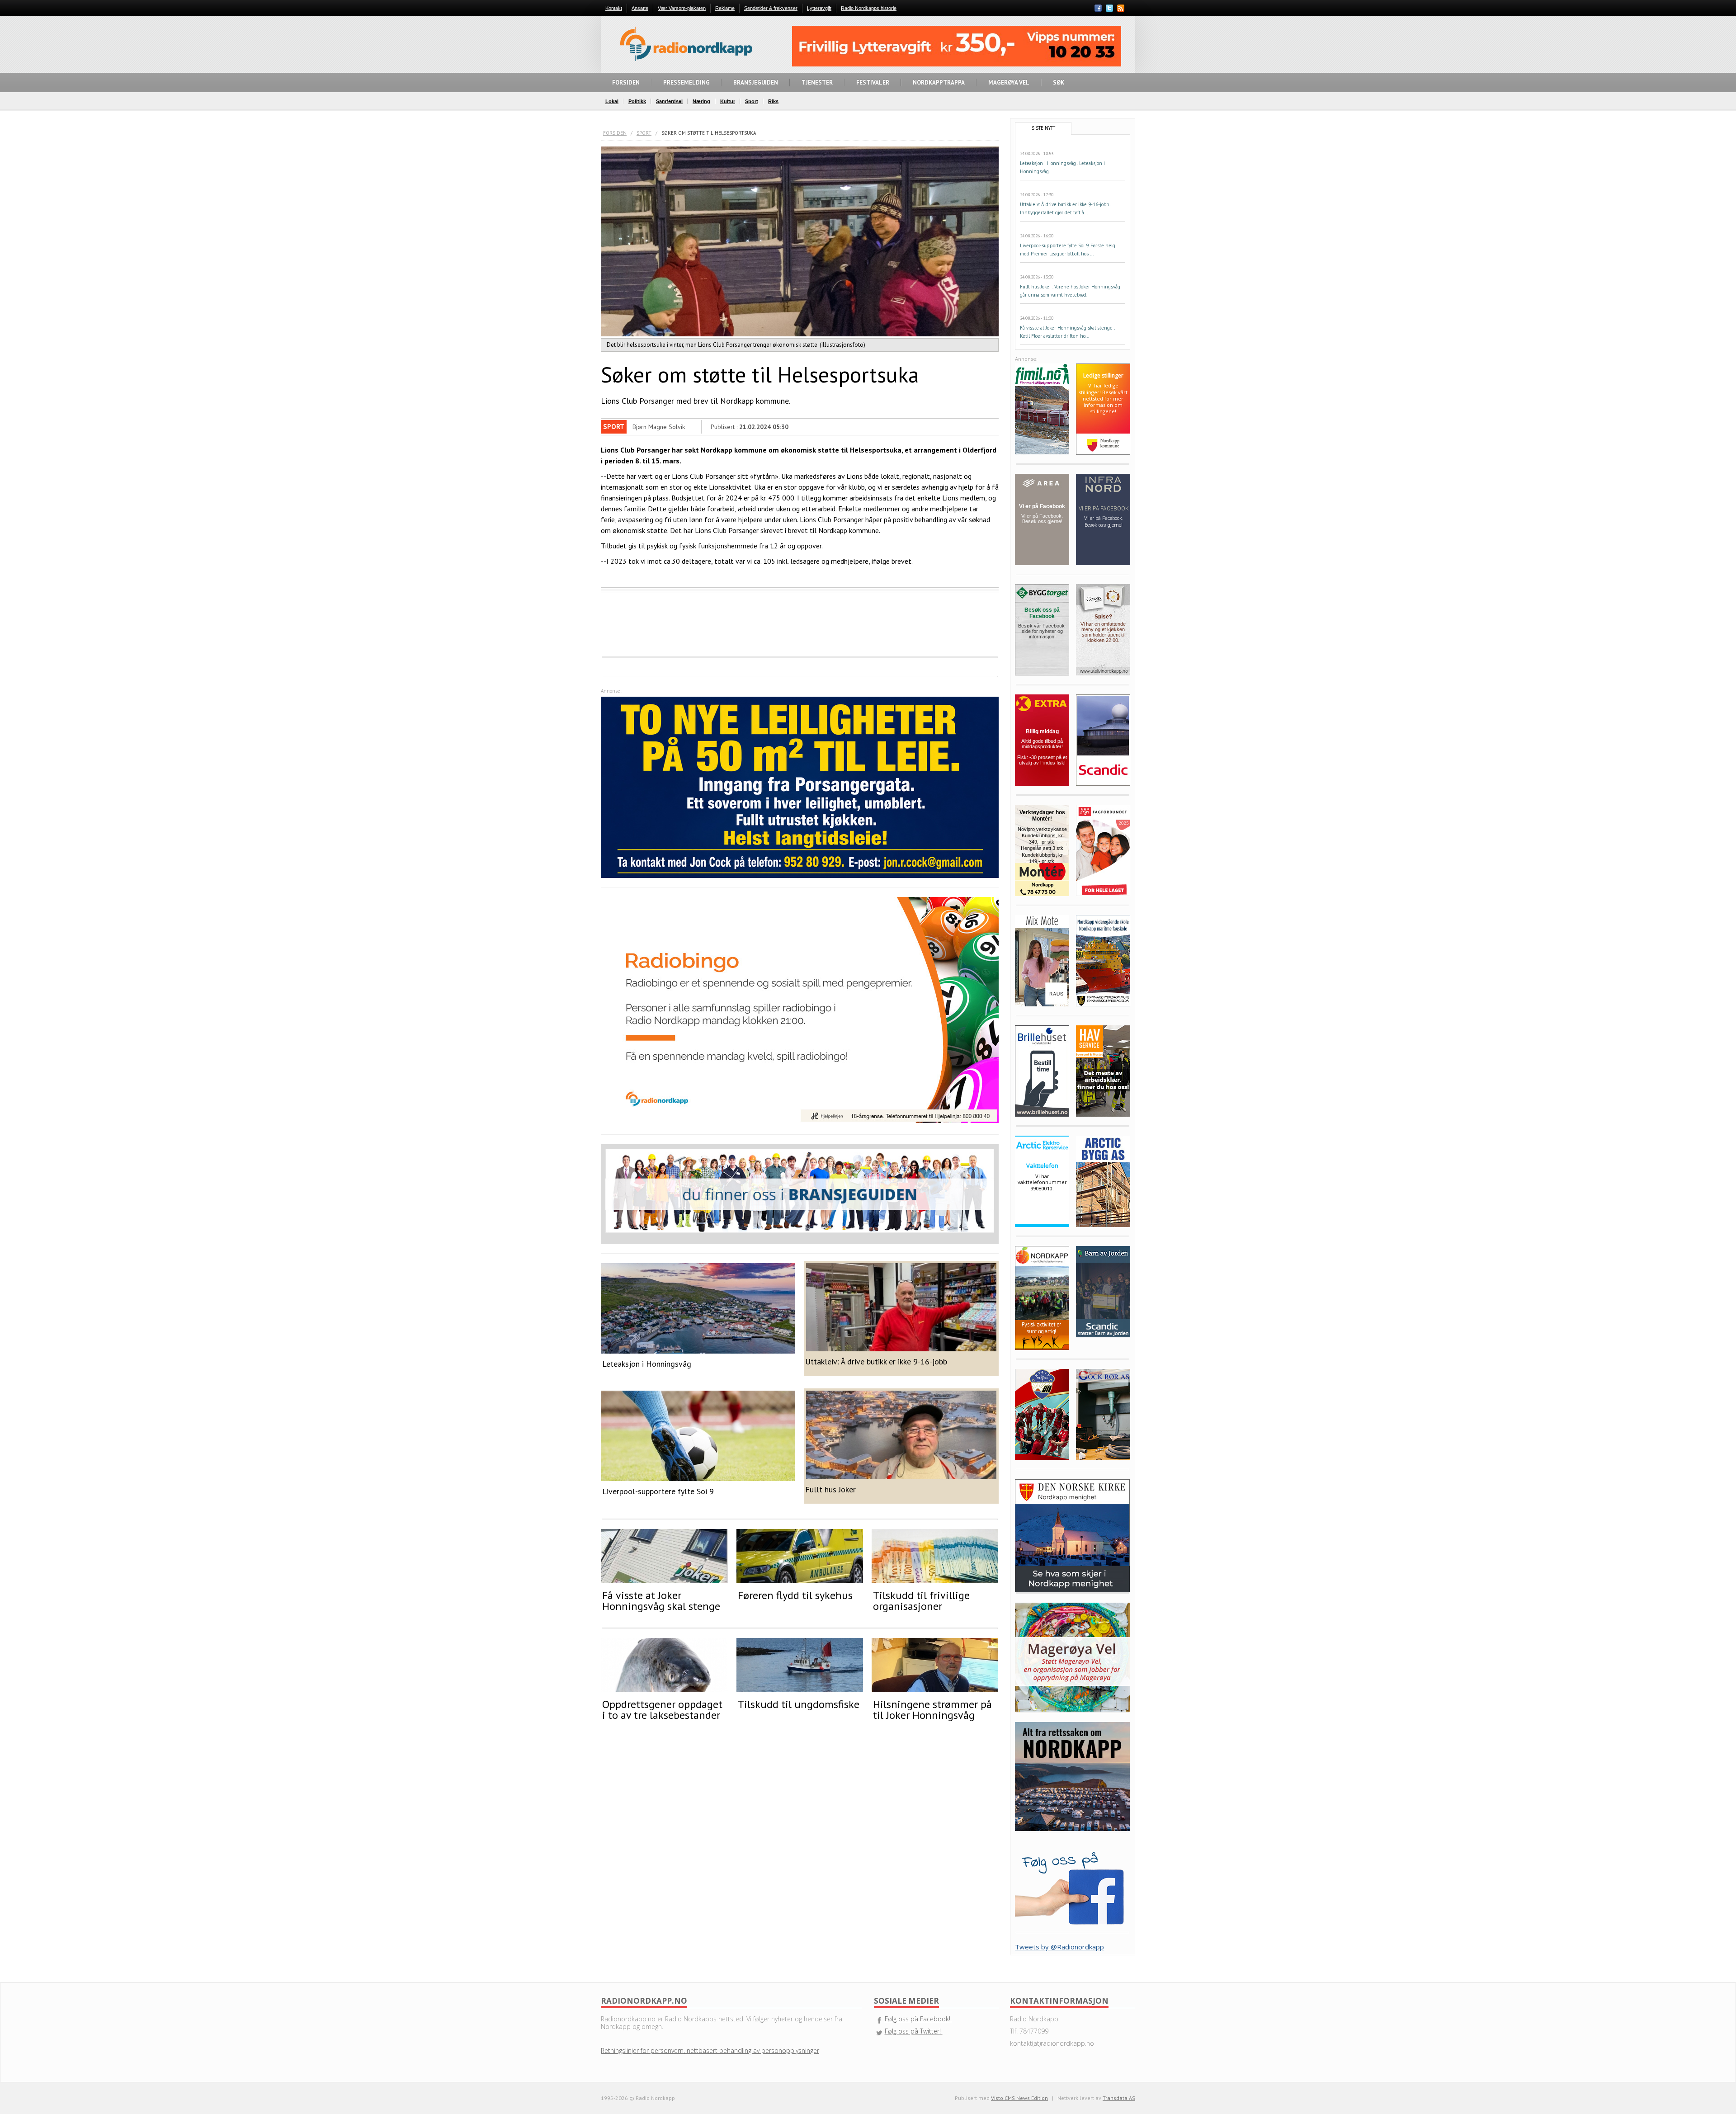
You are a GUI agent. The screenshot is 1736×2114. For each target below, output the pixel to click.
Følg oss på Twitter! (914, 2031)
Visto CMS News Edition (1019, 2098)
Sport (644, 133)
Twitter (1109, 8)
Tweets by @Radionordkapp (1059, 1947)
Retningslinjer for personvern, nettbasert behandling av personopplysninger (710, 2050)
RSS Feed (1121, 9)
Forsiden (615, 133)
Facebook (1098, 8)
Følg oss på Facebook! (918, 2019)
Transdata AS (1119, 2098)
